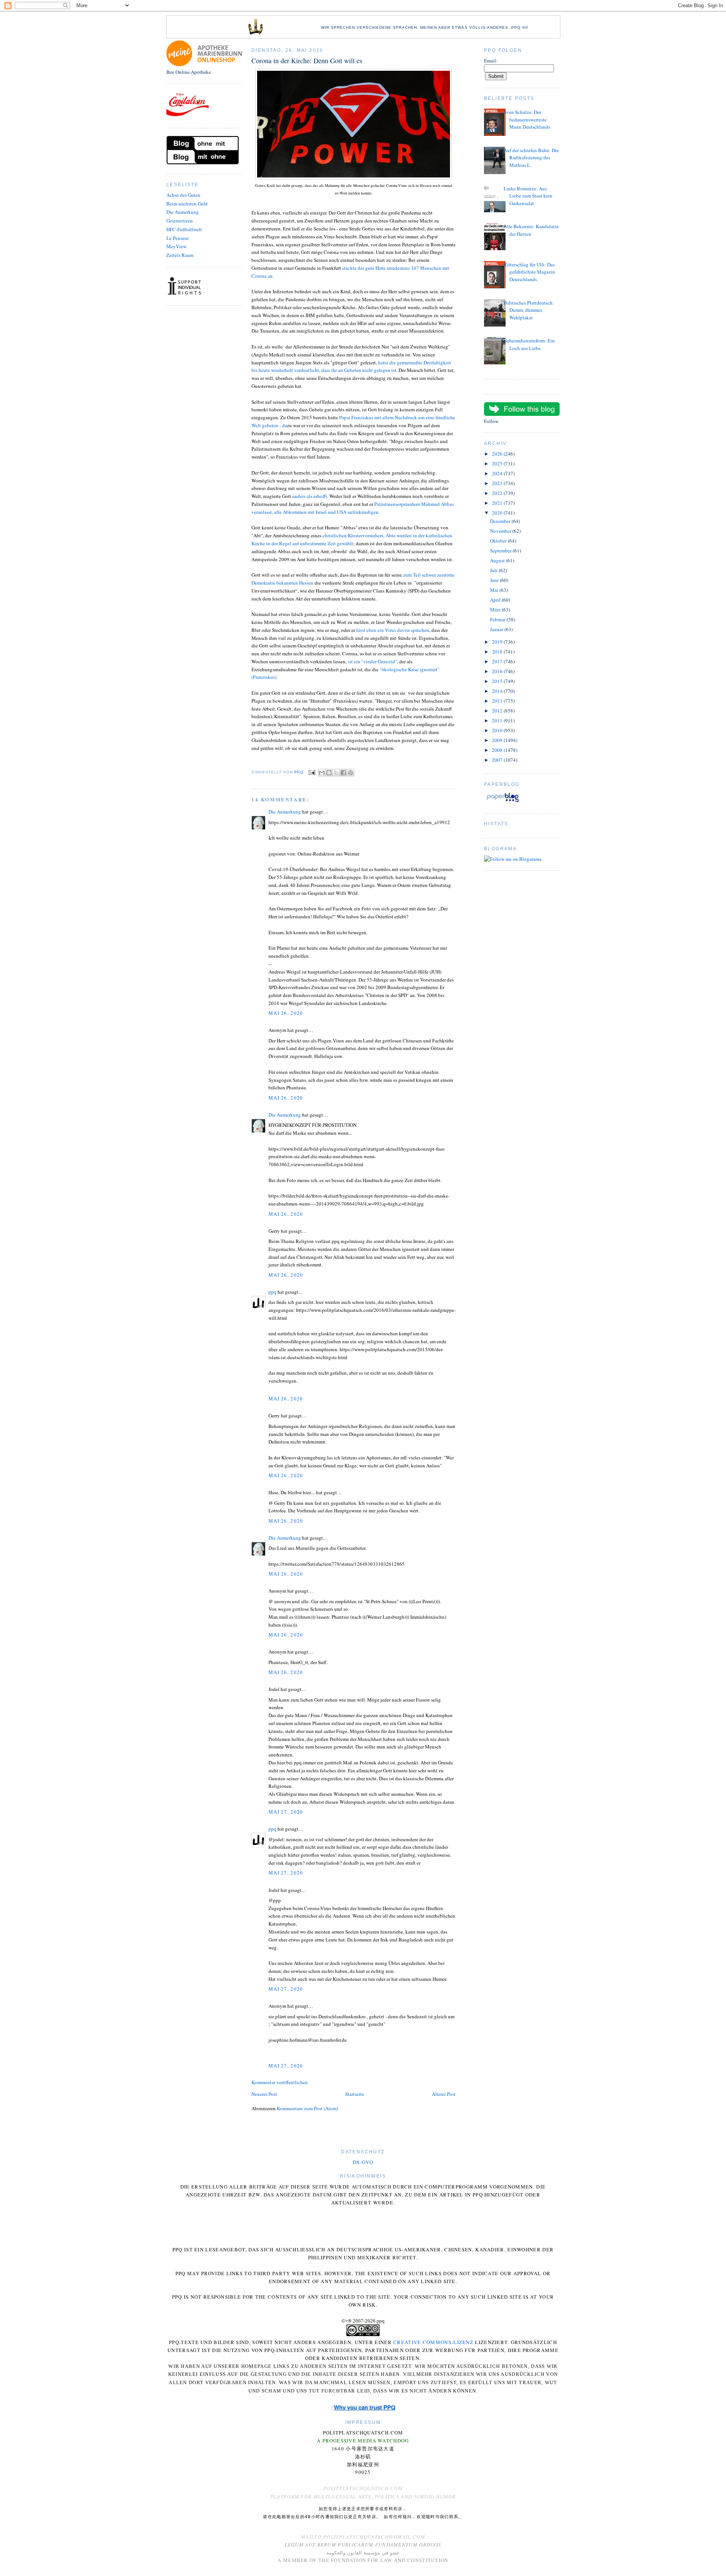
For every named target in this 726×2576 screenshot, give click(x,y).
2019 (498, 642)
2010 (498, 730)
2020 (498, 513)
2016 (498, 671)
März (496, 610)
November (501, 531)
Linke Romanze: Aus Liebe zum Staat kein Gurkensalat (528, 196)
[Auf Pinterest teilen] (351, 773)
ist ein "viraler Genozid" (372, 661)
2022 (498, 493)
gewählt (345, 543)
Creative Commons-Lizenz (433, 2342)
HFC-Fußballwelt (184, 229)
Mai (495, 590)
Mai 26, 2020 (286, 1013)
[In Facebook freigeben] (343, 773)
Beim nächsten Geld (187, 204)
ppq (272, 1292)
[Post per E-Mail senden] (312, 772)
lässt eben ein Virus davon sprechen (393, 630)
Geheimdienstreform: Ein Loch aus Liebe (529, 344)
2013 (498, 701)
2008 (498, 750)
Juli (494, 570)
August (498, 560)
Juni (495, 580)
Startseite (355, 2094)
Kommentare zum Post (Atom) (307, 2108)
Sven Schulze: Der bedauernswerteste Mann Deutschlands (527, 119)
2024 (498, 473)
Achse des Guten (183, 195)
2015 (498, 681)
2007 (498, 760)
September (501, 551)
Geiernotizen (180, 221)
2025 (498, 464)
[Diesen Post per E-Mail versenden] (322, 773)
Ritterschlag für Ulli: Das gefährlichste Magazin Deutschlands (529, 272)
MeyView (176, 246)
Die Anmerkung (183, 212)
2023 (498, 483)
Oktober (499, 541)
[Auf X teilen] (336, 773)
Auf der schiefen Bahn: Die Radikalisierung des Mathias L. (531, 158)
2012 (498, 711)
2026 (498, 454)
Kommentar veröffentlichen (280, 2082)
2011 (498, 720)
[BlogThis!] (329, 773)
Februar (498, 619)
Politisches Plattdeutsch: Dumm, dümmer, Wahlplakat (529, 310)
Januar (497, 629)
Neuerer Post (264, 2094)
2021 (498, 503)
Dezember (501, 521)
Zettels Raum (180, 255)
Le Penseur (178, 238)
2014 (498, 691)
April (496, 600)
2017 (498, 661)
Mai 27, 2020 (286, 1812)
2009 (498, 740)
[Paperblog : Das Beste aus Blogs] (503, 802)
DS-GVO (363, 2162)
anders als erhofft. (311, 496)
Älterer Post (444, 2094)
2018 (498, 652)
